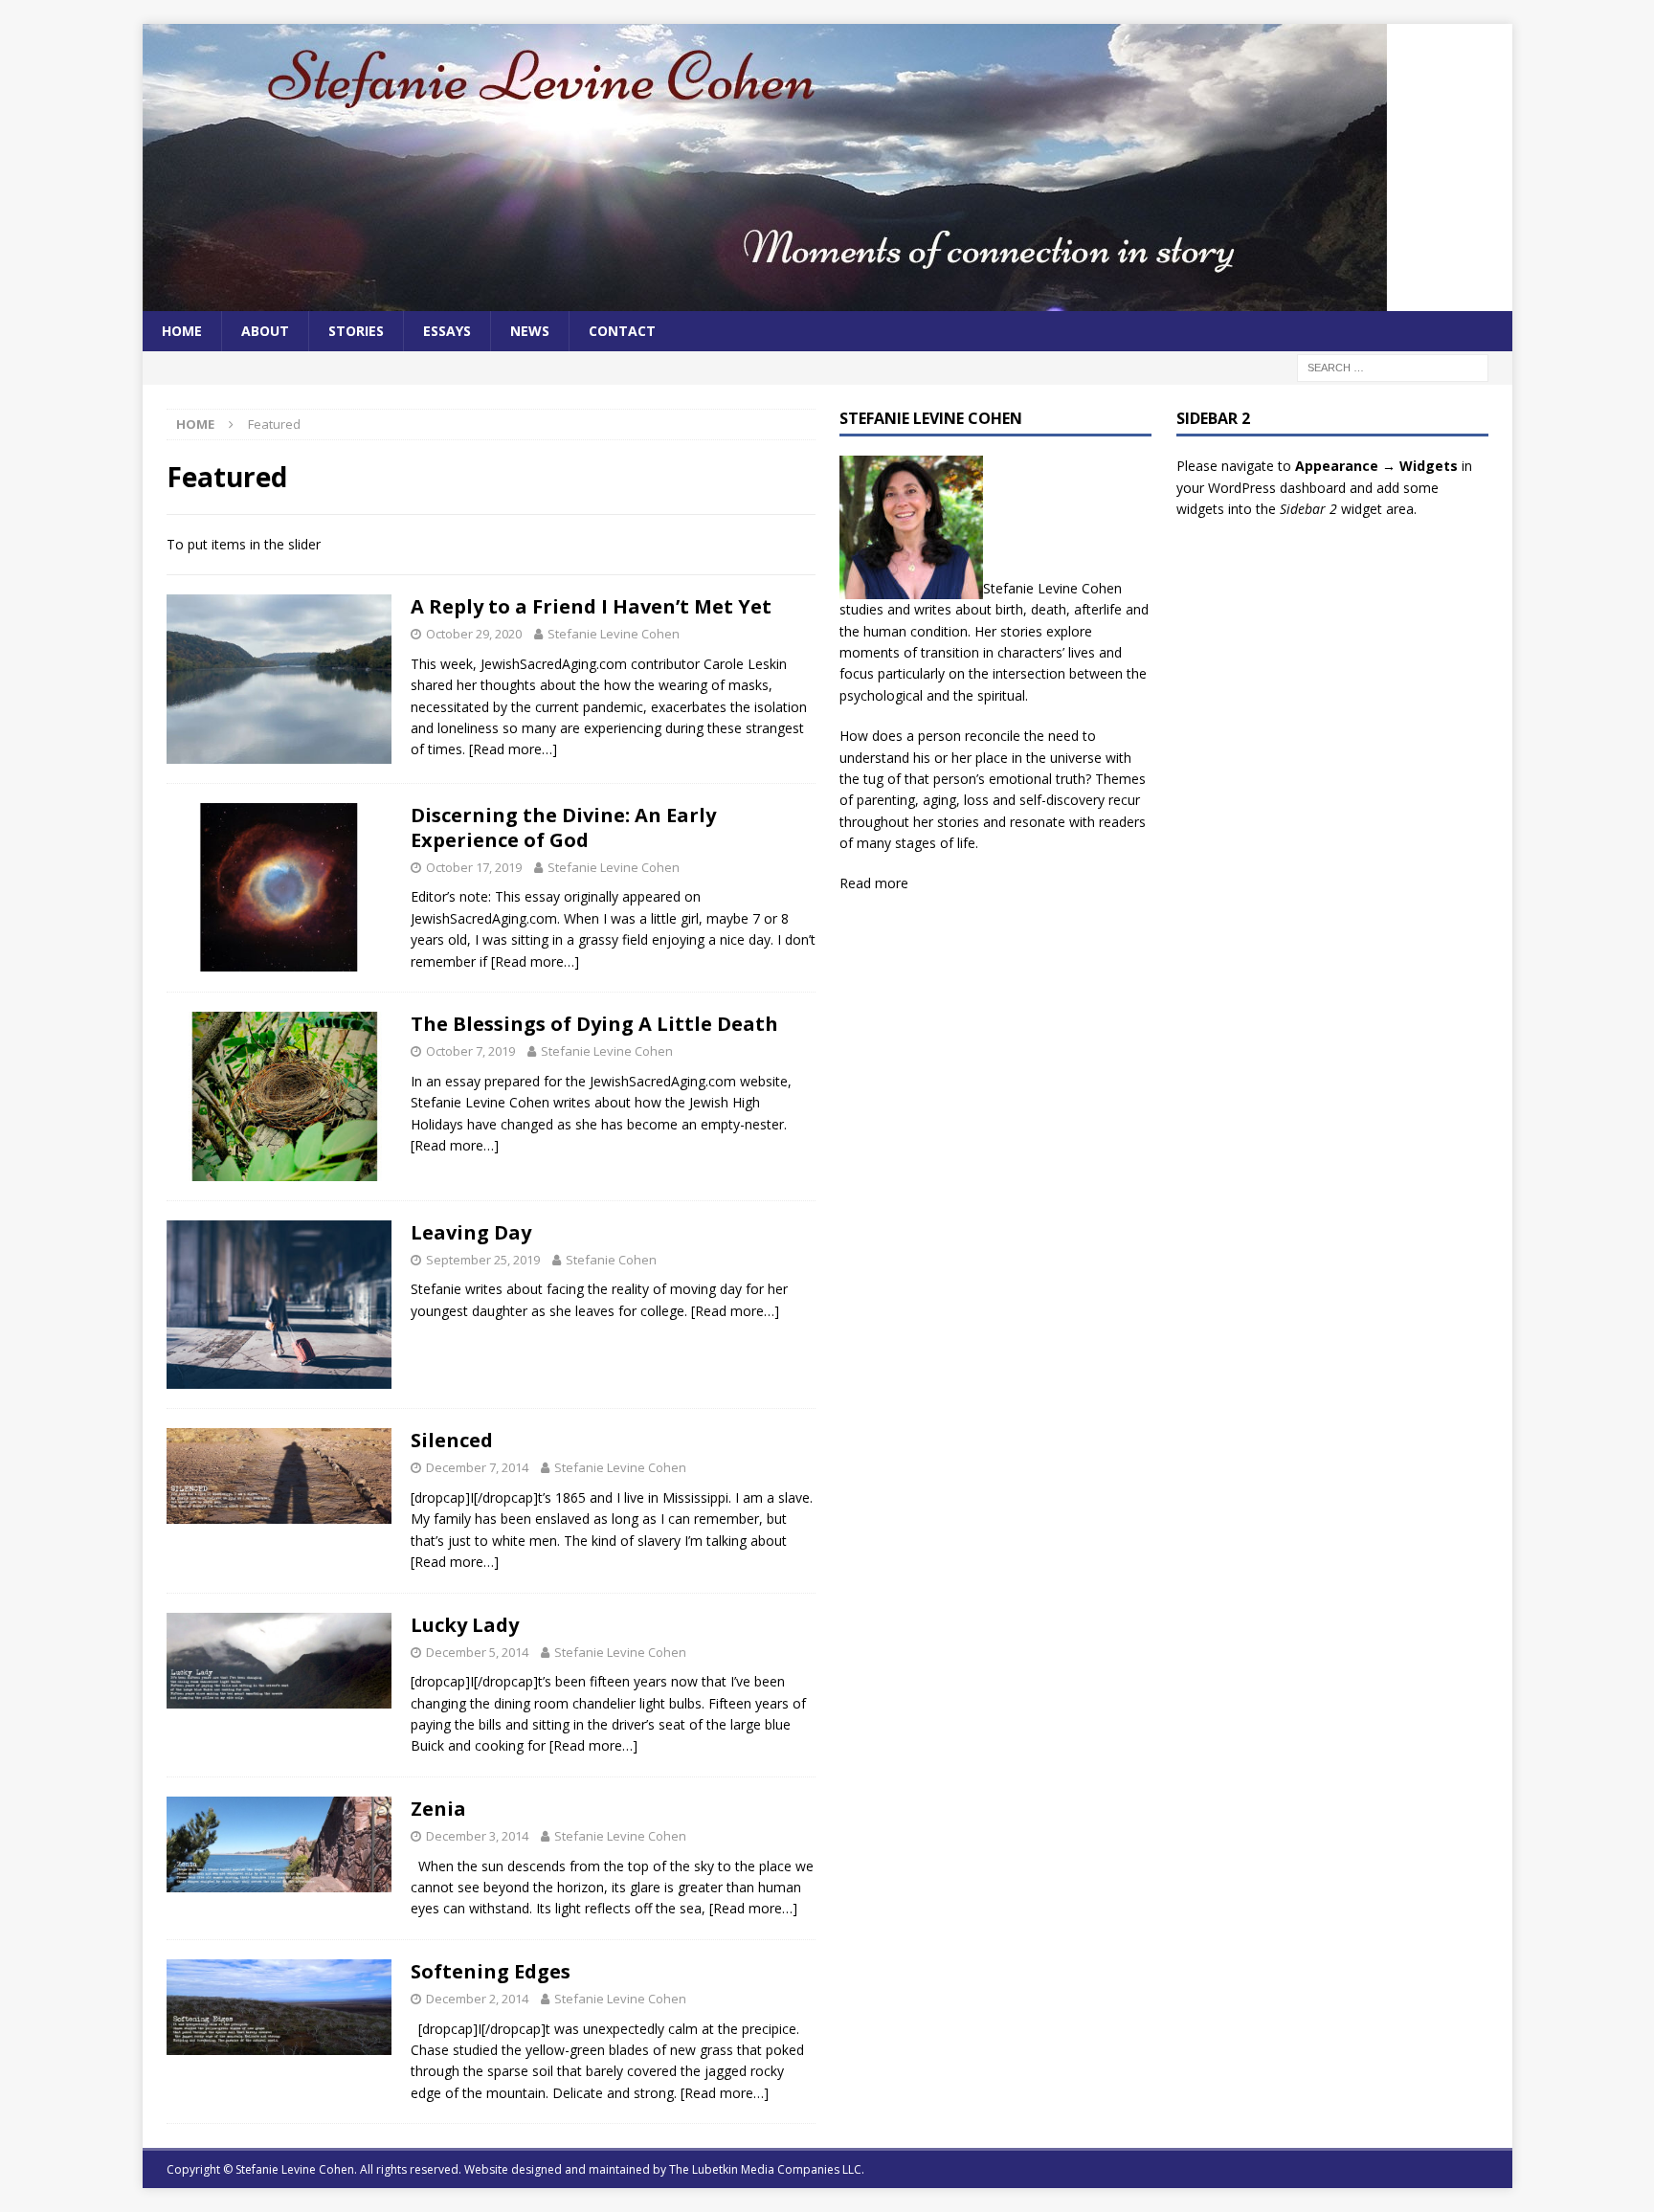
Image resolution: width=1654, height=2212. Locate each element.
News (530, 331)
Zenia (438, 1809)
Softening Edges (491, 1971)
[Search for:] (1393, 367)
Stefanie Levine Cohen (614, 634)
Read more (874, 883)
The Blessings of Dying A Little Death (594, 1024)
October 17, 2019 (474, 867)
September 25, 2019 (483, 1260)
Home (182, 331)
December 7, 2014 (477, 1467)
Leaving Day (471, 1232)
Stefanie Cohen (611, 1260)
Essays (447, 331)
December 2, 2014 (477, 1999)
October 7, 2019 (470, 1051)
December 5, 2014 (477, 1652)
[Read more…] (513, 749)
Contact (622, 331)
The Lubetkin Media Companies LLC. (767, 2169)
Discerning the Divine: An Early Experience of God (563, 827)
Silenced (452, 1440)
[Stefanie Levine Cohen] (765, 300)
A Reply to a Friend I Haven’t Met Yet (591, 606)
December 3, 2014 (477, 1836)
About (265, 331)
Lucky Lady (465, 1625)
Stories (356, 331)
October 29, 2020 (474, 634)
